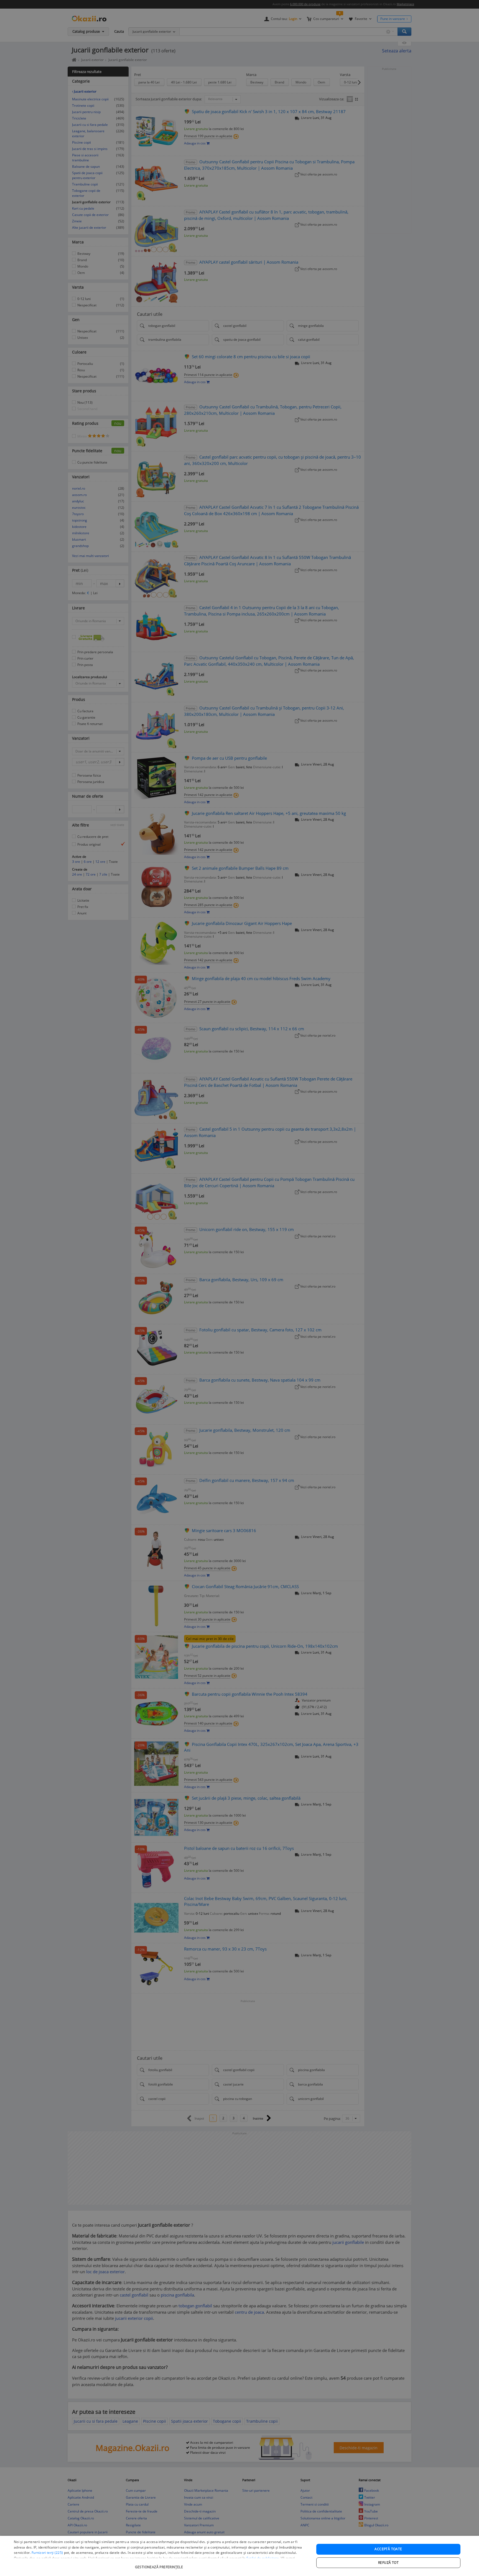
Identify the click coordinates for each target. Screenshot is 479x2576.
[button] (160, 2564)
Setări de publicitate (263, 2558)
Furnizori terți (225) (47, 2553)
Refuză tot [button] (388, 2563)
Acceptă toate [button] (388, 2549)
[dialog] (239, 2556)
